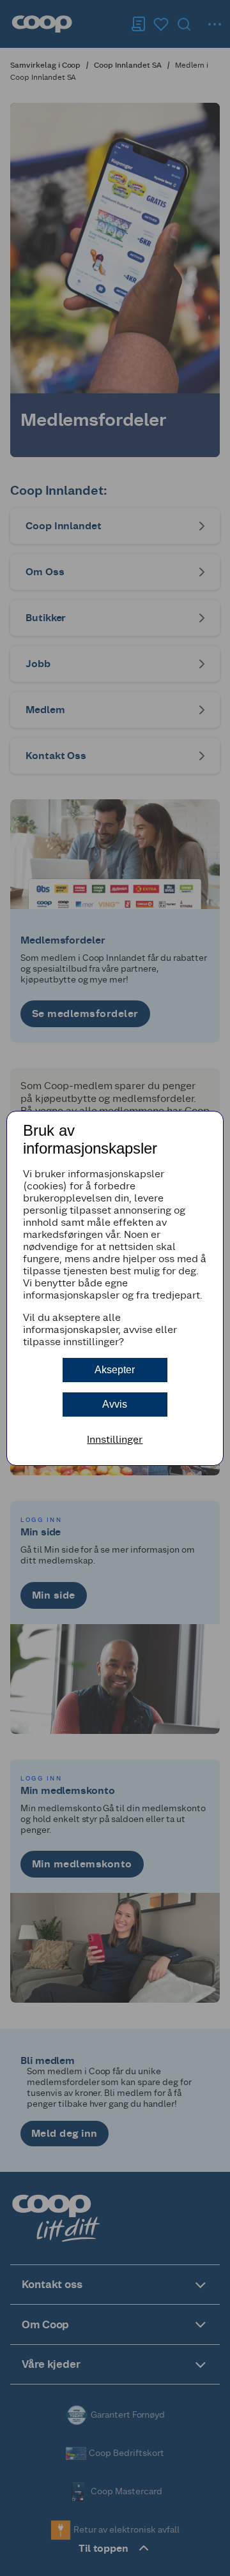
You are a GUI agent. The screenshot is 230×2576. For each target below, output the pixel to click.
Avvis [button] (115, 1404)
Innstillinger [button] (115, 1439)
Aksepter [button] (115, 1370)
